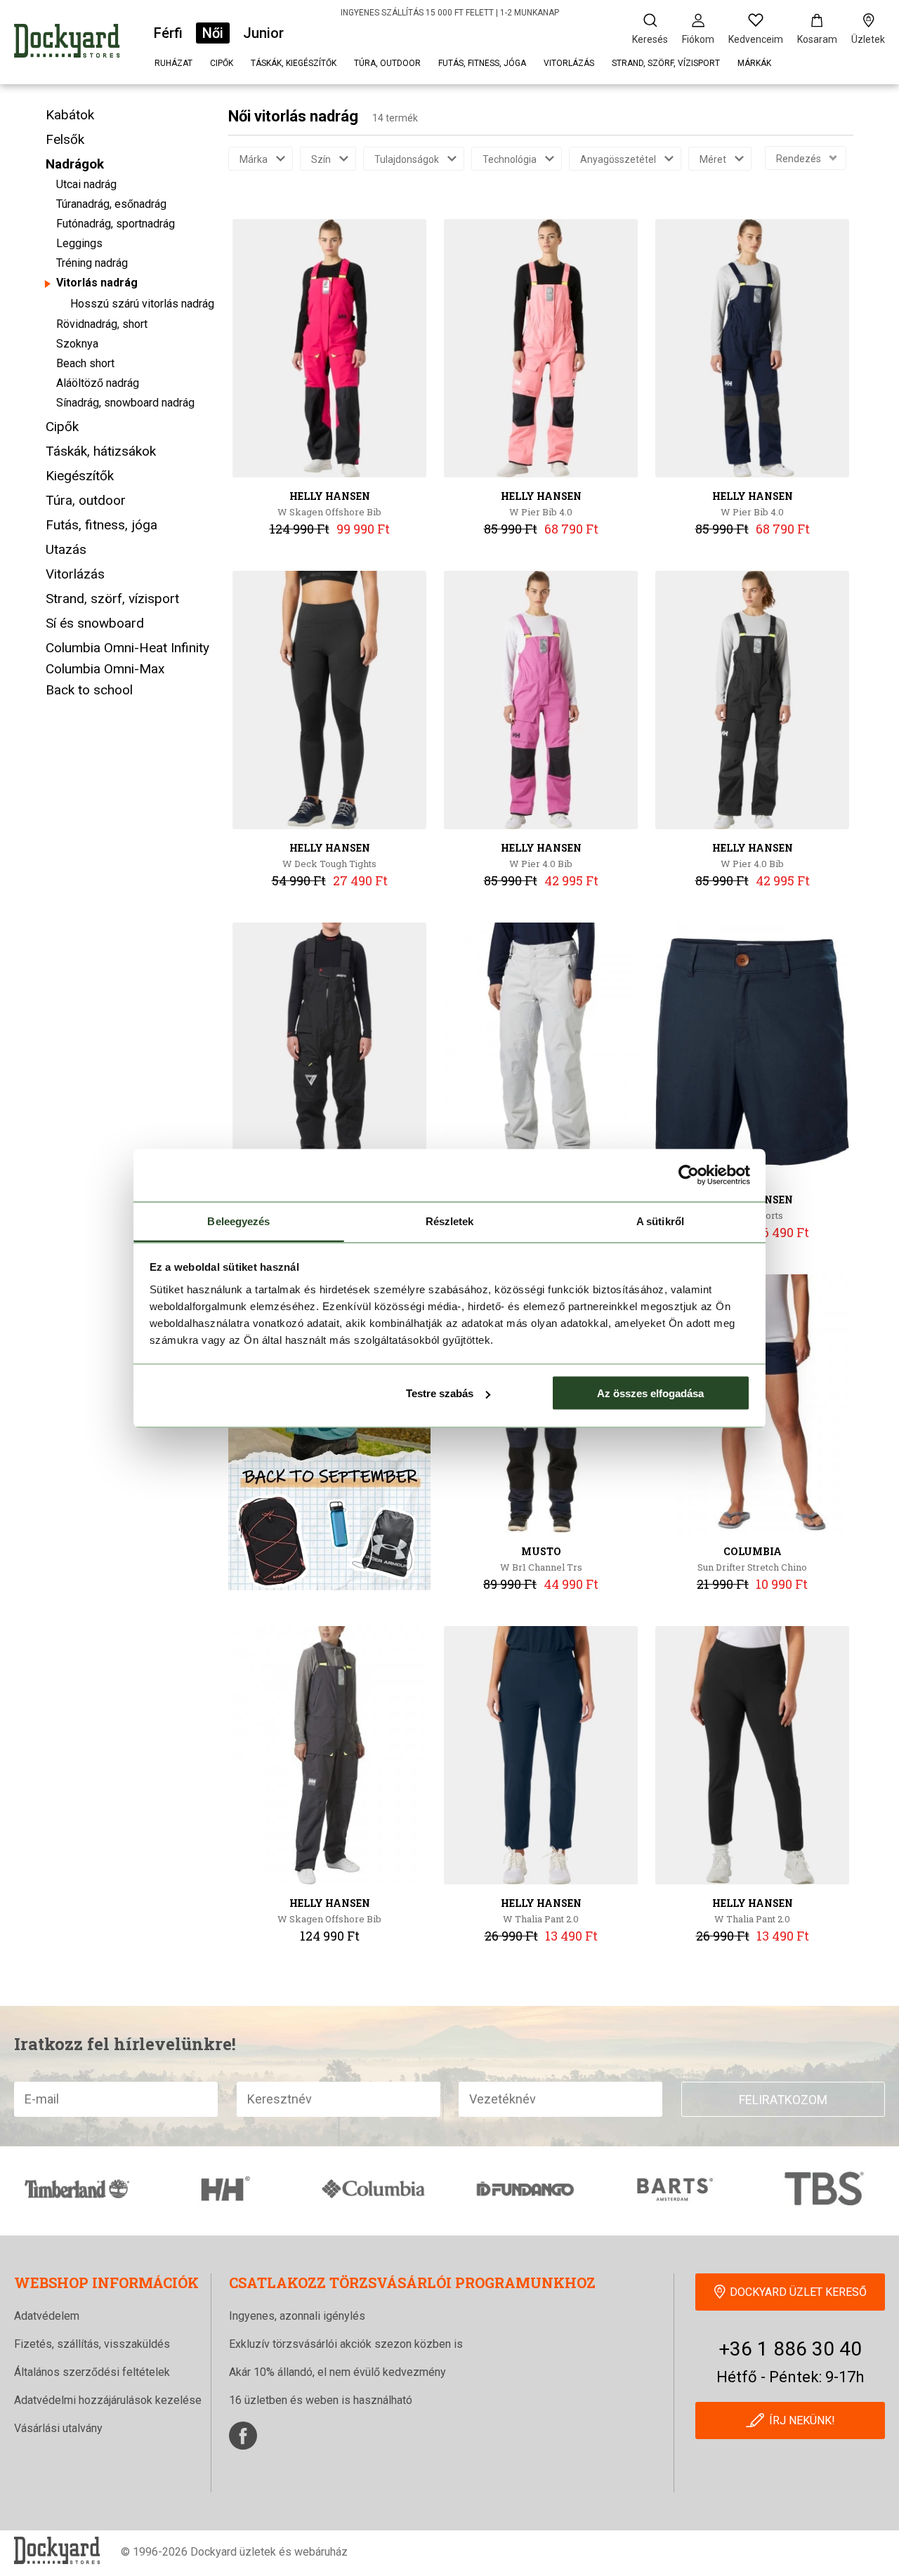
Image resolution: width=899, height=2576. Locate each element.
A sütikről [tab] (660, 1221)
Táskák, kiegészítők (294, 63)
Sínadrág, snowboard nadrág (125, 403)
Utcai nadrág (86, 184)
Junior (263, 33)
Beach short (85, 363)
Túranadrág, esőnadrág (111, 204)
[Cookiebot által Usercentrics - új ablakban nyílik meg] (689, 1175)
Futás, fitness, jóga (482, 63)
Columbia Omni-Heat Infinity (127, 648)
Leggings (79, 243)
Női (213, 33)
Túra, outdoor (387, 63)
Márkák (754, 63)
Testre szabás (440, 1393)
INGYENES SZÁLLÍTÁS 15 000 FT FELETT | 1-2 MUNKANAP (450, 13)
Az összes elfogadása (650, 1393)
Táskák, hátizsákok (101, 451)
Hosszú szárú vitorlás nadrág (142, 304)
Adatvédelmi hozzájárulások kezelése (108, 2400)
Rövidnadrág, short (102, 324)
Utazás (66, 549)
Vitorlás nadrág (97, 283)
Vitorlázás (569, 63)
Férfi (168, 33)
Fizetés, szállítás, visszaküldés (92, 2344)
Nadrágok (75, 164)
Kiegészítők (80, 476)
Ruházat (173, 63)
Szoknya (77, 344)
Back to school (89, 690)
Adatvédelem (47, 2316)
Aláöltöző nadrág (98, 383)
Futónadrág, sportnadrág (116, 224)
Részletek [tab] (450, 1221)
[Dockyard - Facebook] (243, 2436)
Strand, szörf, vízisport (666, 63)
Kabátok (70, 115)
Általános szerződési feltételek (92, 2372)
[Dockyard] (67, 43)
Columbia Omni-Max (105, 669)
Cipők (222, 63)
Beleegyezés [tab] (238, 1221)
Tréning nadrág (92, 263)
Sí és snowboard (95, 623)
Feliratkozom (783, 2100)
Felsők (65, 139)
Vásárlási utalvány (58, 2428)
